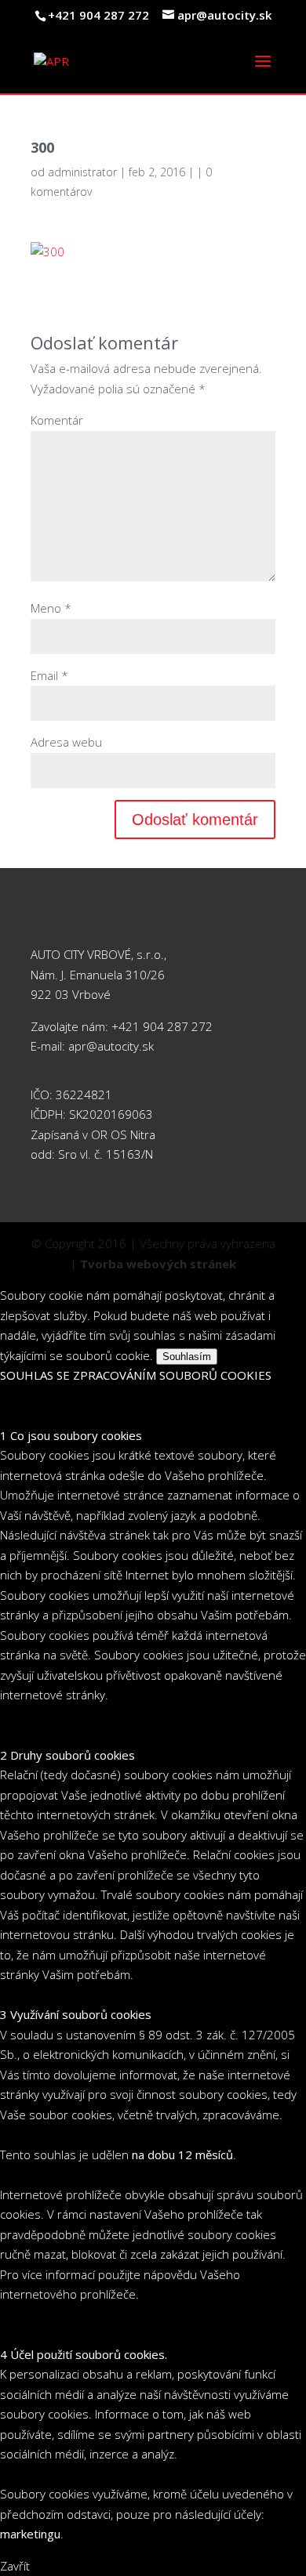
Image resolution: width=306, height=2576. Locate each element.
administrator (82, 172)
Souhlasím (187, 1357)
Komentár (57, 420)
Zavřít (15, 2566)
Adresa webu (66, 742)
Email (49, 675)
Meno (51, 608)
